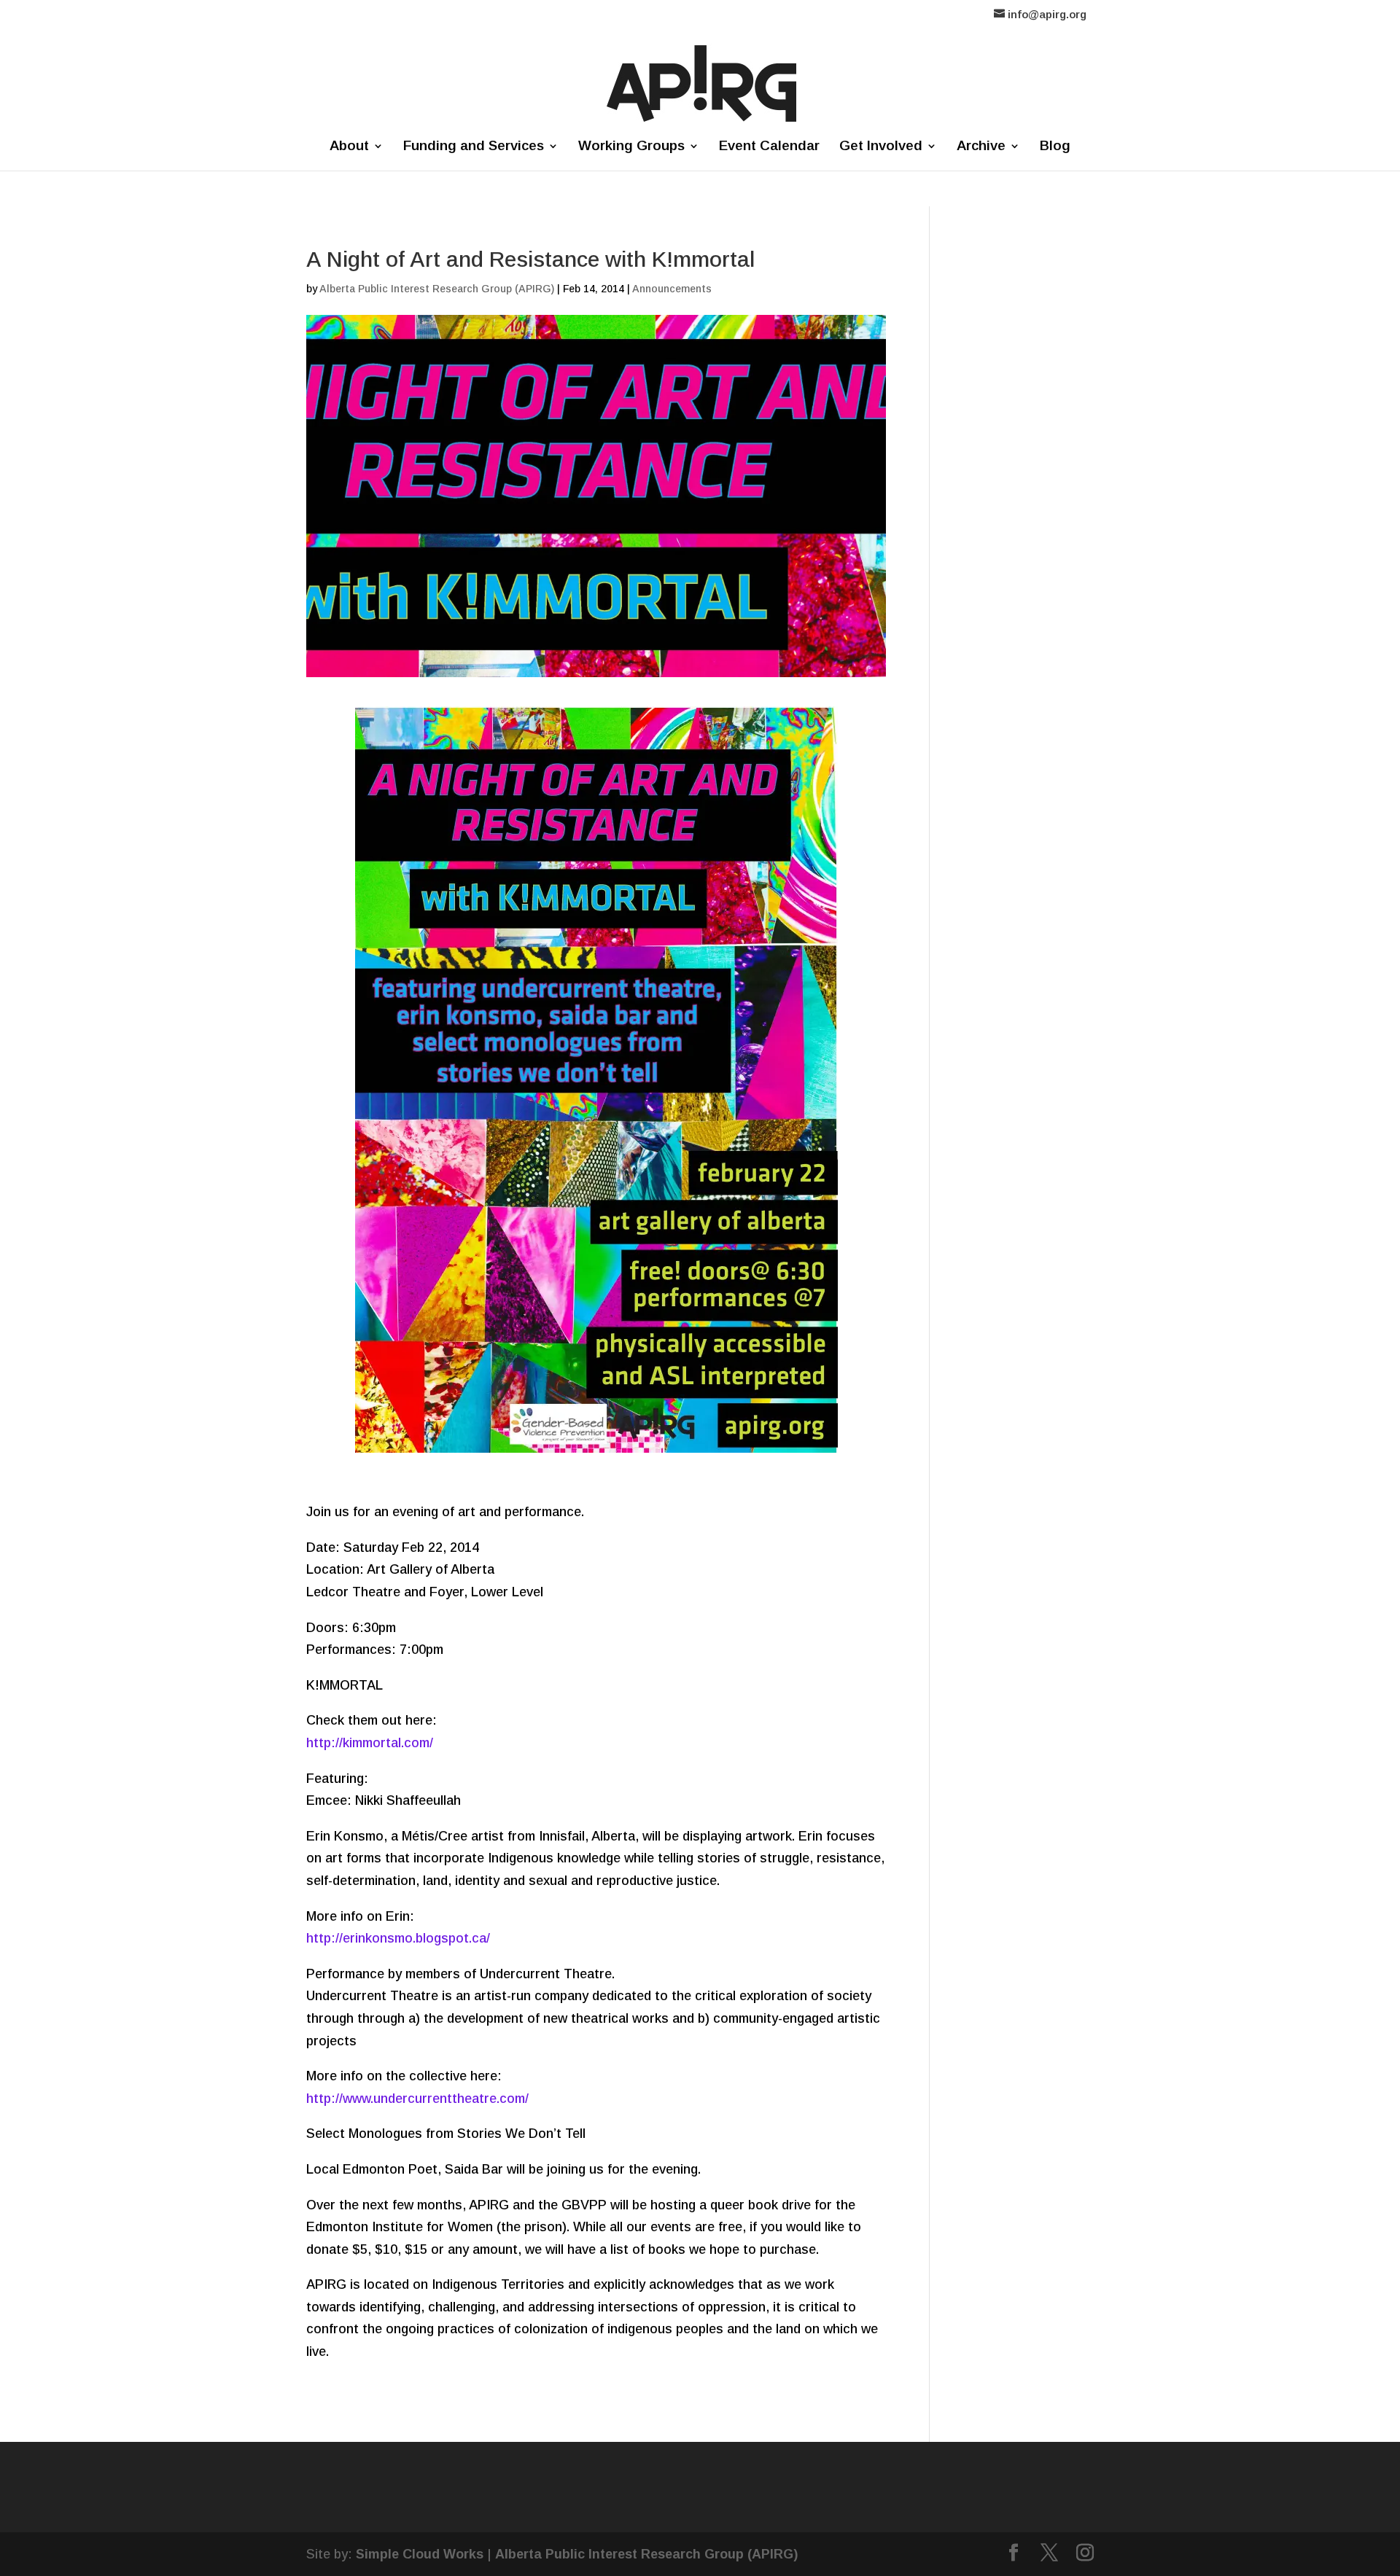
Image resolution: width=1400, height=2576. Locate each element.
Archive (981, 147)
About (349, 147)
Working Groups (631, 147)
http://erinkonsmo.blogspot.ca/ (398, 1938)
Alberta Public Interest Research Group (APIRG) (437, 289)
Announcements (672, 289)
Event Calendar (769, 147)
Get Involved (881, 147)
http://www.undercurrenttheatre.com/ (417, 2099)
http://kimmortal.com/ (370, 1743)
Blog (1055, 147)
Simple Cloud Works (420, 2554)
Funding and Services (474, 147)
